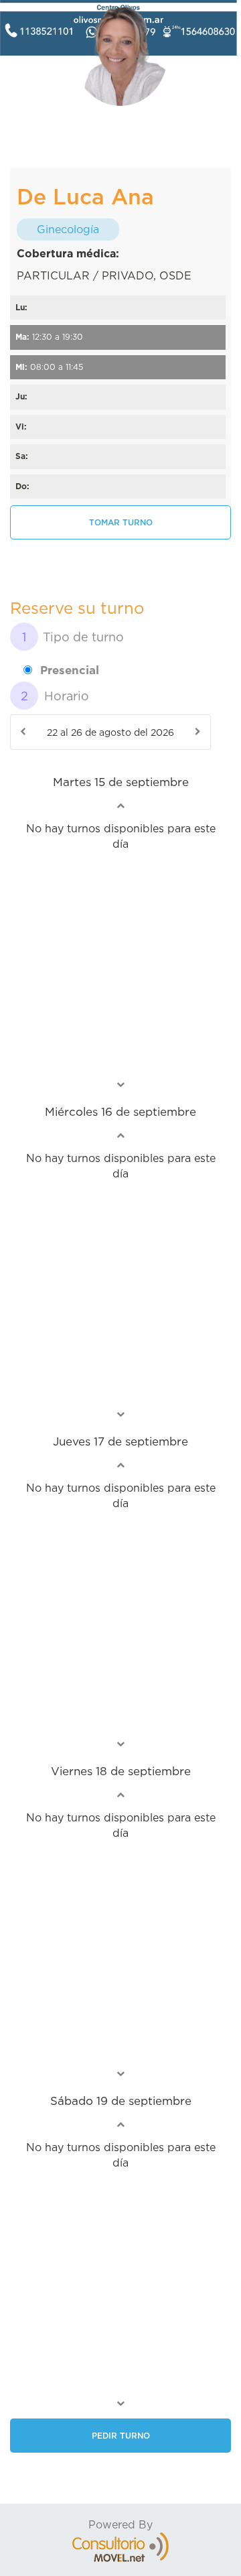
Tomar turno (121, 522)
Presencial (70, 670)
